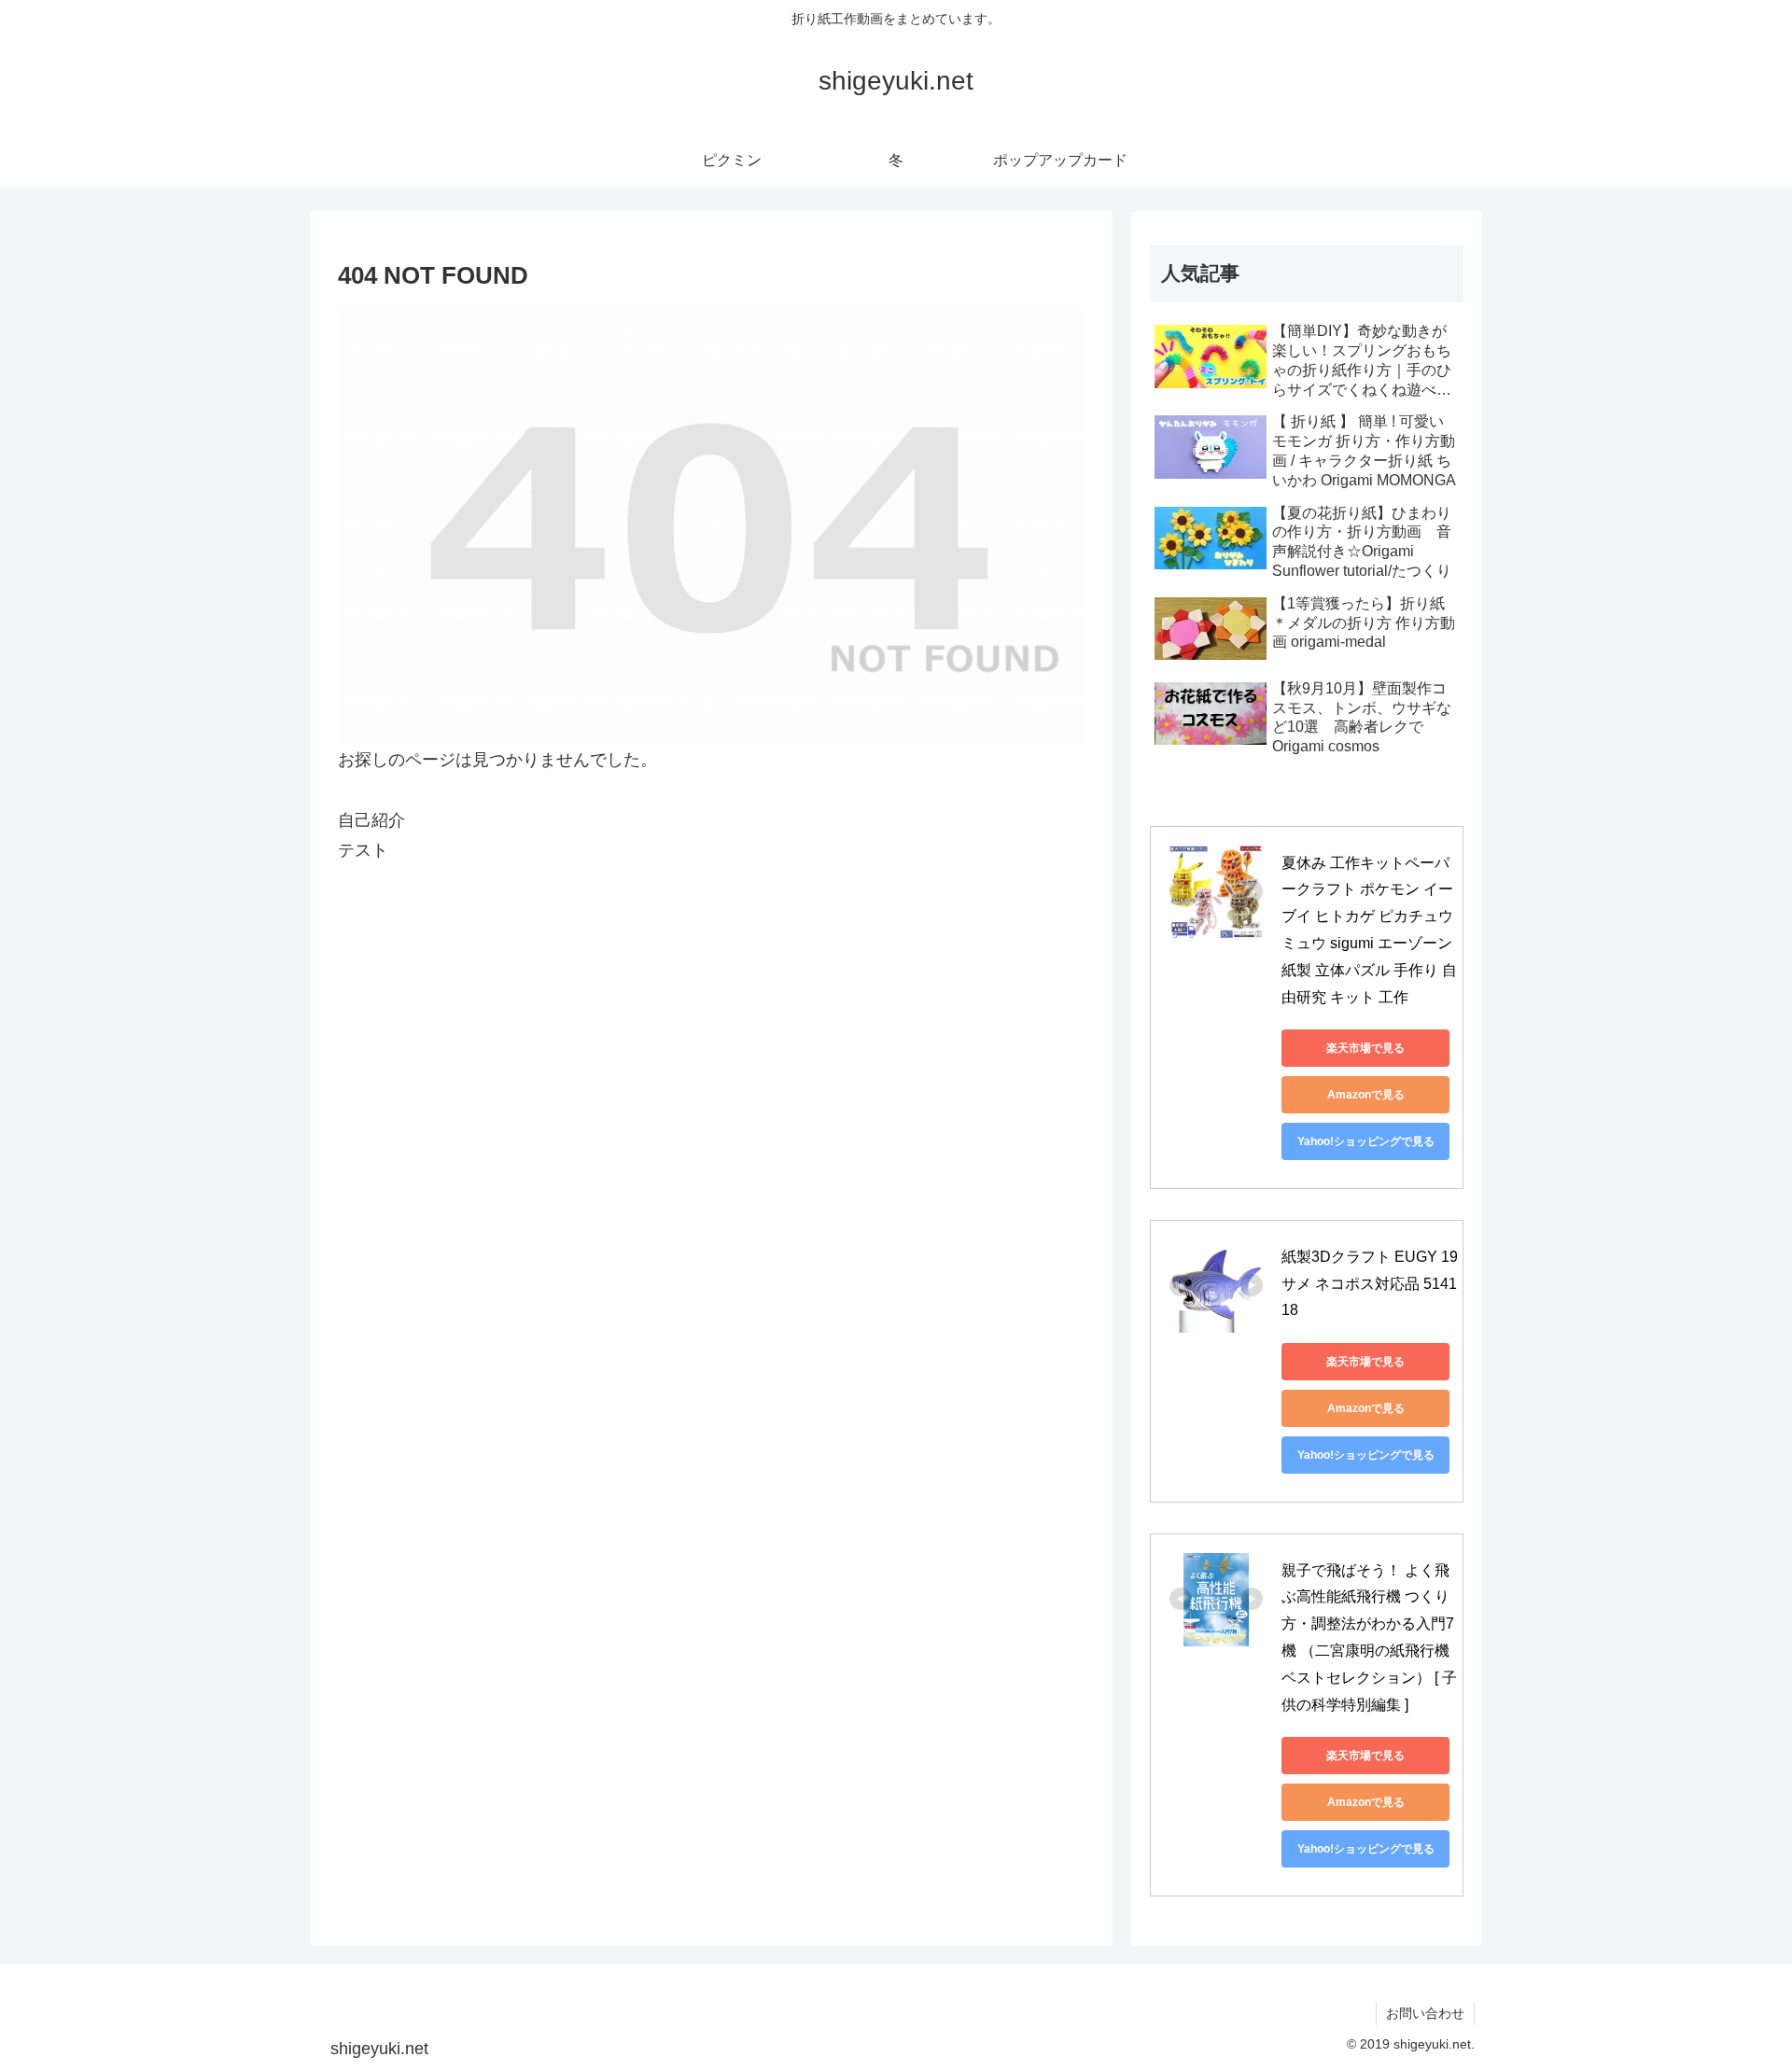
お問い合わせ (1425, 2013)
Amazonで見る (1366, 1095)
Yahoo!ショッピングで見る (1366, 1141)
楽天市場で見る (1365, 1048)
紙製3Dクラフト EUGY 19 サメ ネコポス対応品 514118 (1372, 1284)
